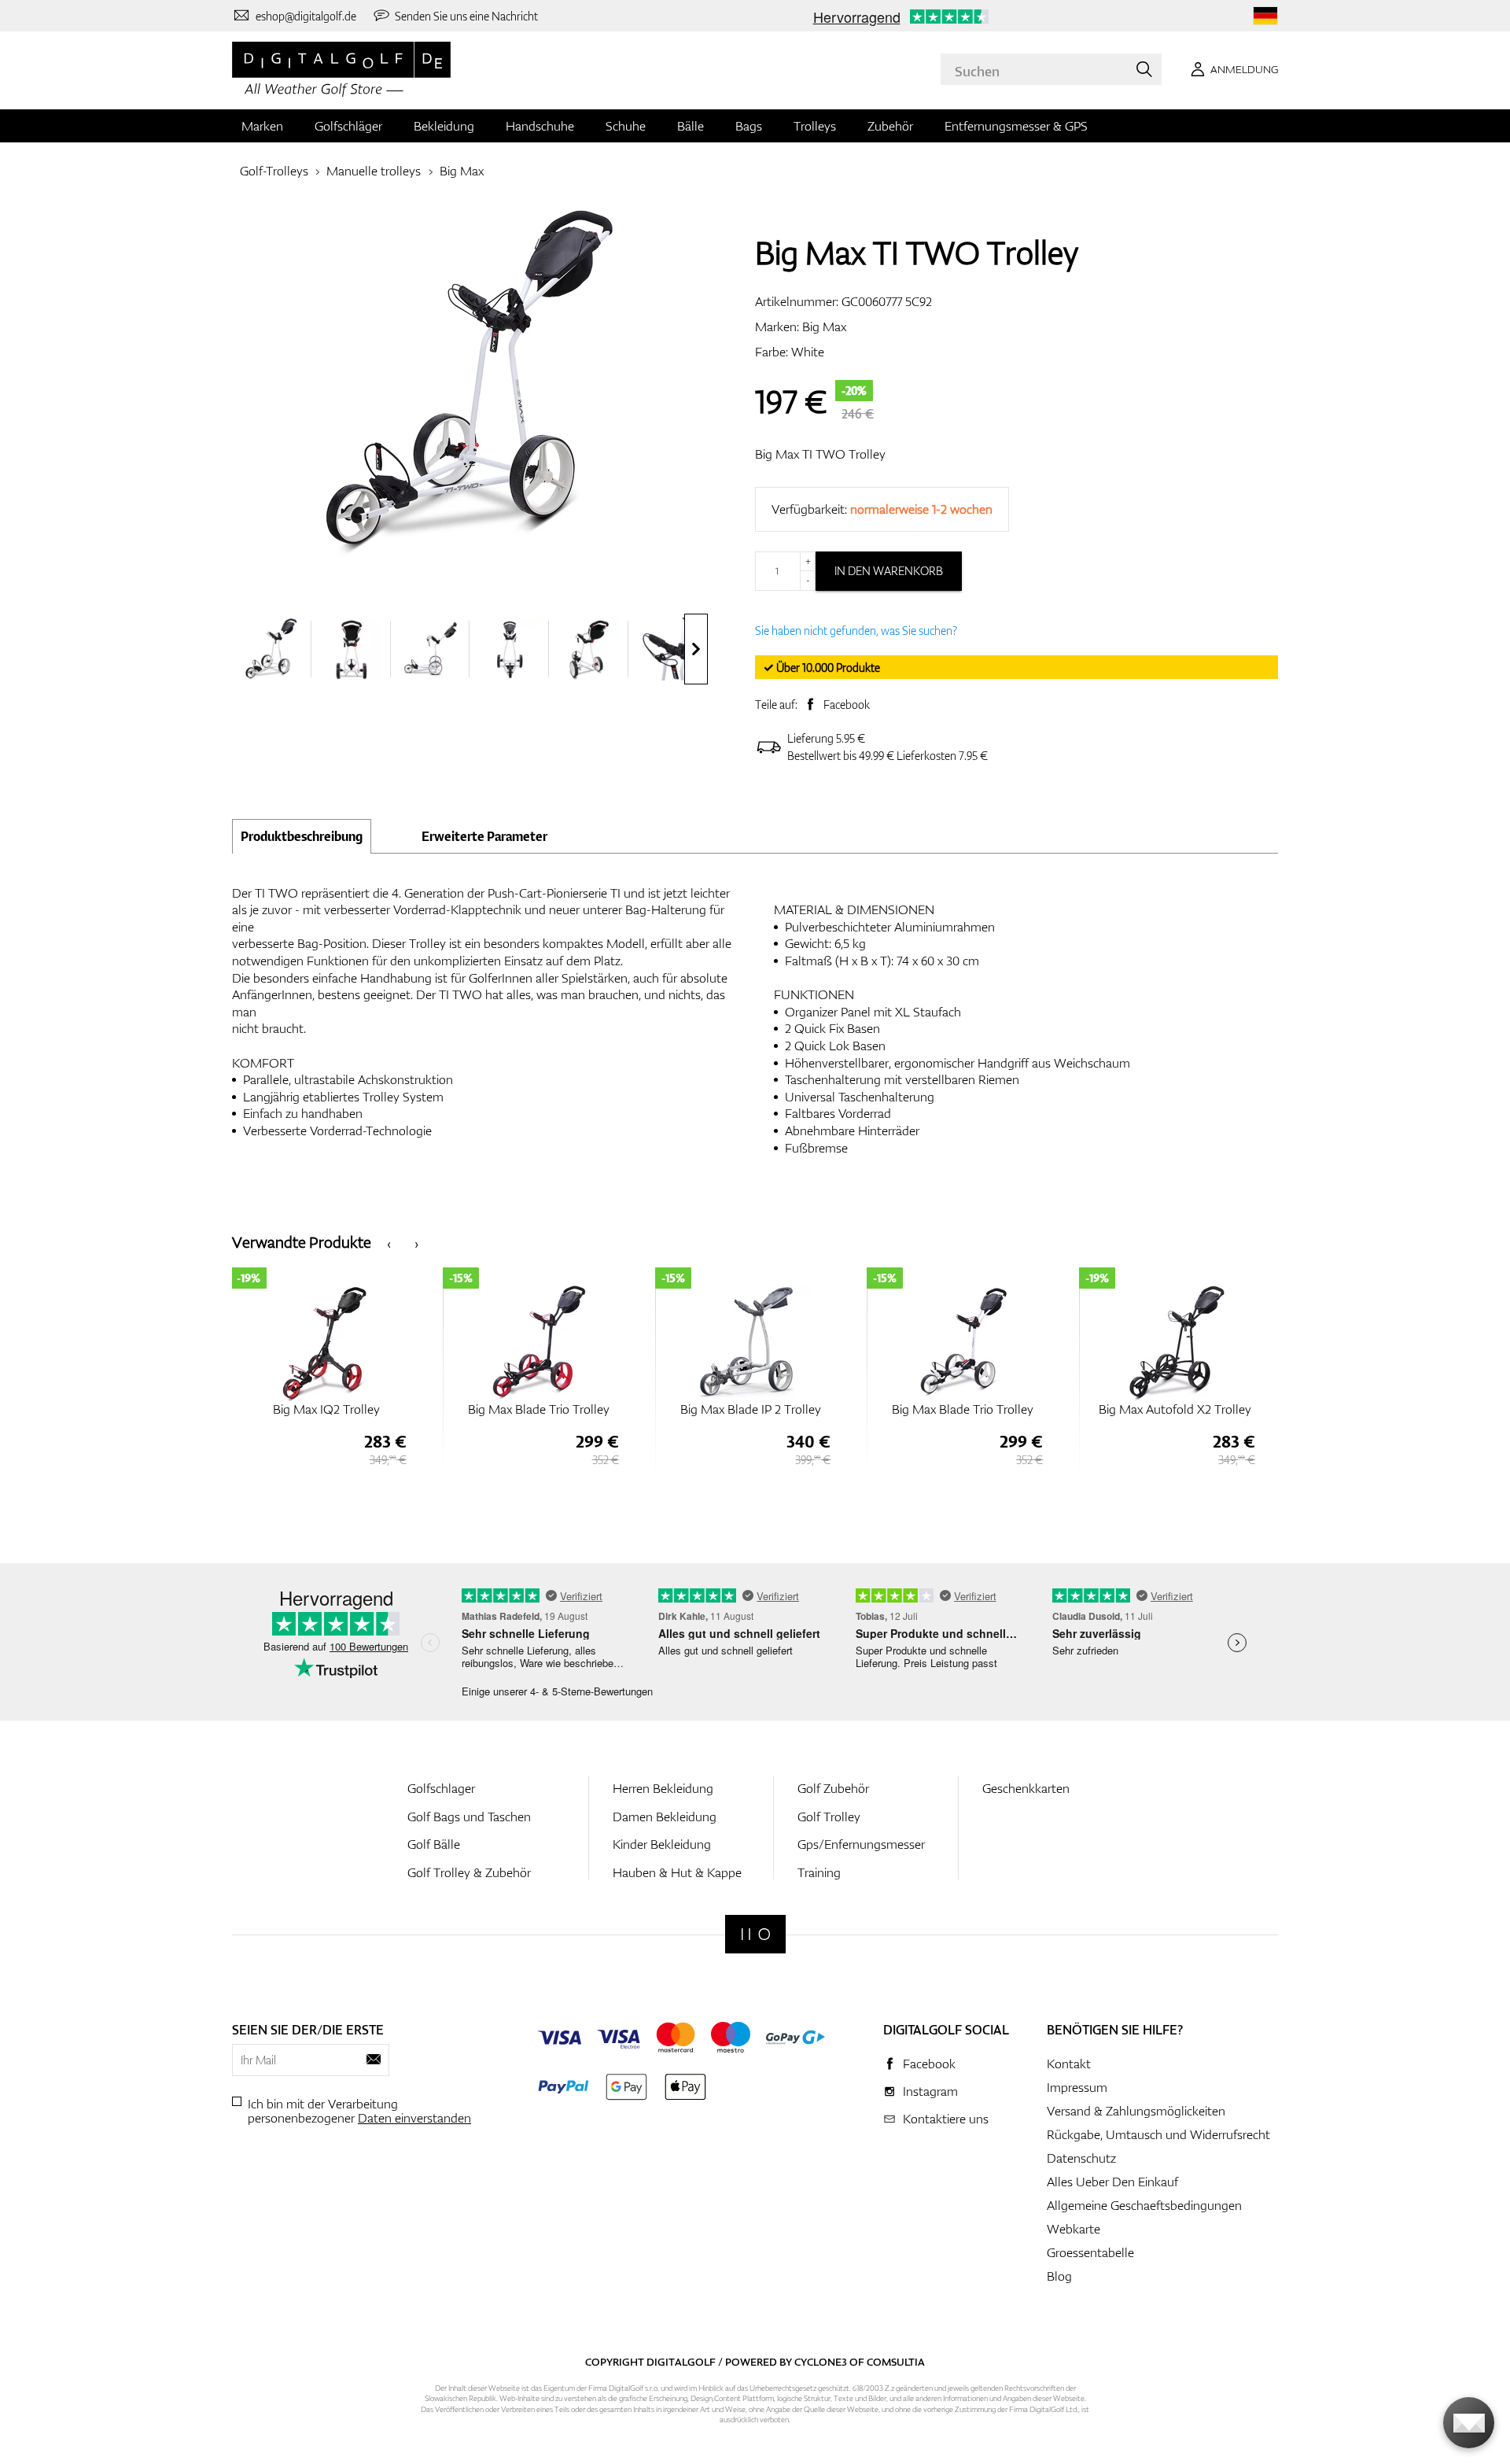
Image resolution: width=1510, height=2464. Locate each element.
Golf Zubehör (833, 1788)
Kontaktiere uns (946, 2119)
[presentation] (696, 649)
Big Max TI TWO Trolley (820, 454)
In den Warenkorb (889, 571)
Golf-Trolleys (274, 171)
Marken (262, 126)
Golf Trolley (829, 1817)
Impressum (1077, 2087)
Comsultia (896, 2362)
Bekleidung (444, 126)
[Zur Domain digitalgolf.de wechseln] (1265, 16)
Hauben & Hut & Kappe (677, 1872)
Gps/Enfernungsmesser (861, 1844)
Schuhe (626, 126)
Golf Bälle (434, 1844)
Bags (749, 126)
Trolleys (815, 126)
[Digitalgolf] (755, 1934)
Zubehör (890, 126)
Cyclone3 (821, 2362)
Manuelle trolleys (374, 171)
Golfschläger (348, 126)
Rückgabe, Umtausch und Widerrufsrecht (1158, 2134)
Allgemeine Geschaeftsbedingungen (1144, 2205)
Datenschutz (1081, 2158)
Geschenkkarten (1026, 1788)
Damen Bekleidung (665, 1817)
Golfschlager (441, 1788)
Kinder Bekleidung (662, 1844)
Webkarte (1074, 2229)
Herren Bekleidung (663, 1788)
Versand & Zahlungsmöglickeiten (1136, 2111)
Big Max (462, 171)
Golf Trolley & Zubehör (469, 1872)
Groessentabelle (1090, 2252)
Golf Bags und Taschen (469, 1817)
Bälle (691, 126)
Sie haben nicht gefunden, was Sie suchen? (856, 631)
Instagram (930, 2091)
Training (819, 1872)
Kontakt (1069, 2064)
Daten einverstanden (414, 2118)
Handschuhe (540, 126)
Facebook (847, 705)
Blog (1059, 2276)
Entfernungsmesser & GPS (1016, 126)
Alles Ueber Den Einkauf (1112, 2182)
